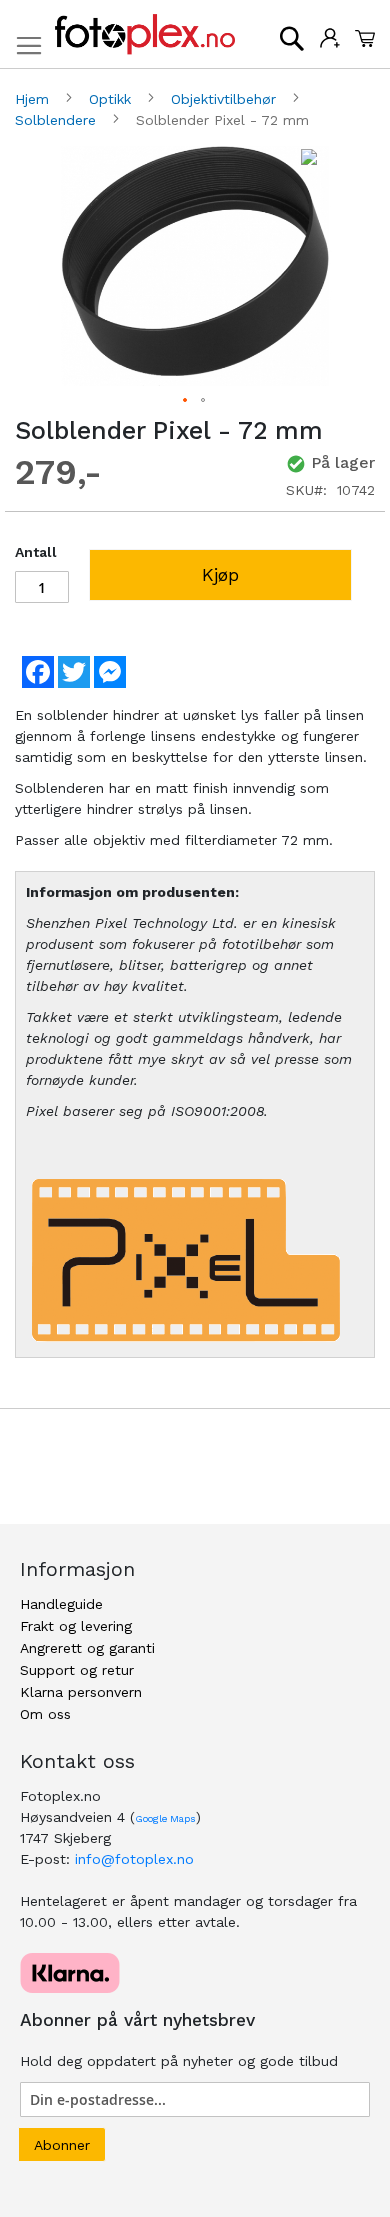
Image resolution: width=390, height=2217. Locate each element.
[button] (186, 401)
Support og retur (77, 1670)
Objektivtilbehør (226, 99)
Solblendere (58, 120)
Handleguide (61, 1604)
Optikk (112, 99)
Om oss (45, 1714)
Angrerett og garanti (87, 1648)
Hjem (34, 99)
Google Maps (165, 1818)
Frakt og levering (76, 1626)
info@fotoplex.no (134, 1859)
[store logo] (145, 34)
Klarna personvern (81, 1692)
